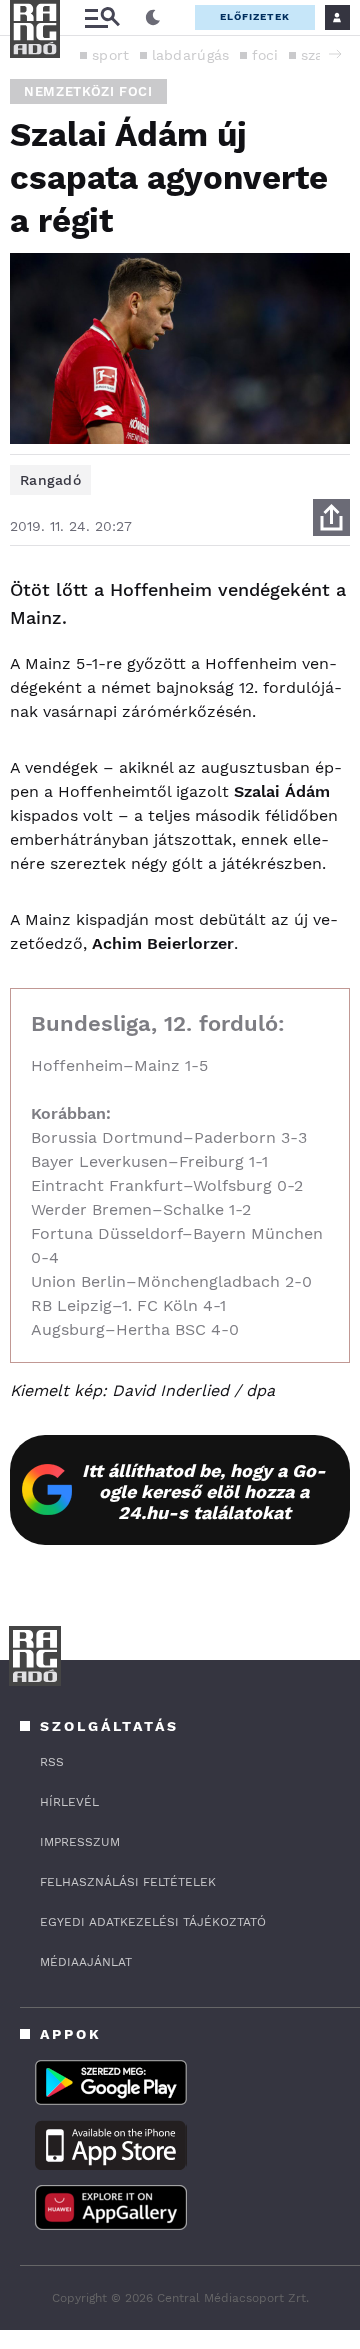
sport (111, 55)
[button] (335, 54)
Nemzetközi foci (88, 91)
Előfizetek (255, 16)
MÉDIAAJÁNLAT (86, 1962)
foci (265, 55)
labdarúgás (191, 55)
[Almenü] (102, 17)
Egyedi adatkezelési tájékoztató (153, 1922)
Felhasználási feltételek (128, 1882)
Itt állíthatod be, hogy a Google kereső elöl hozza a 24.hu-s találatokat (204, 1491)
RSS (52, 1762)
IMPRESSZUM (80, 1842)
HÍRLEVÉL (69, 1802)
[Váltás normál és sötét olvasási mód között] (153, 18)
